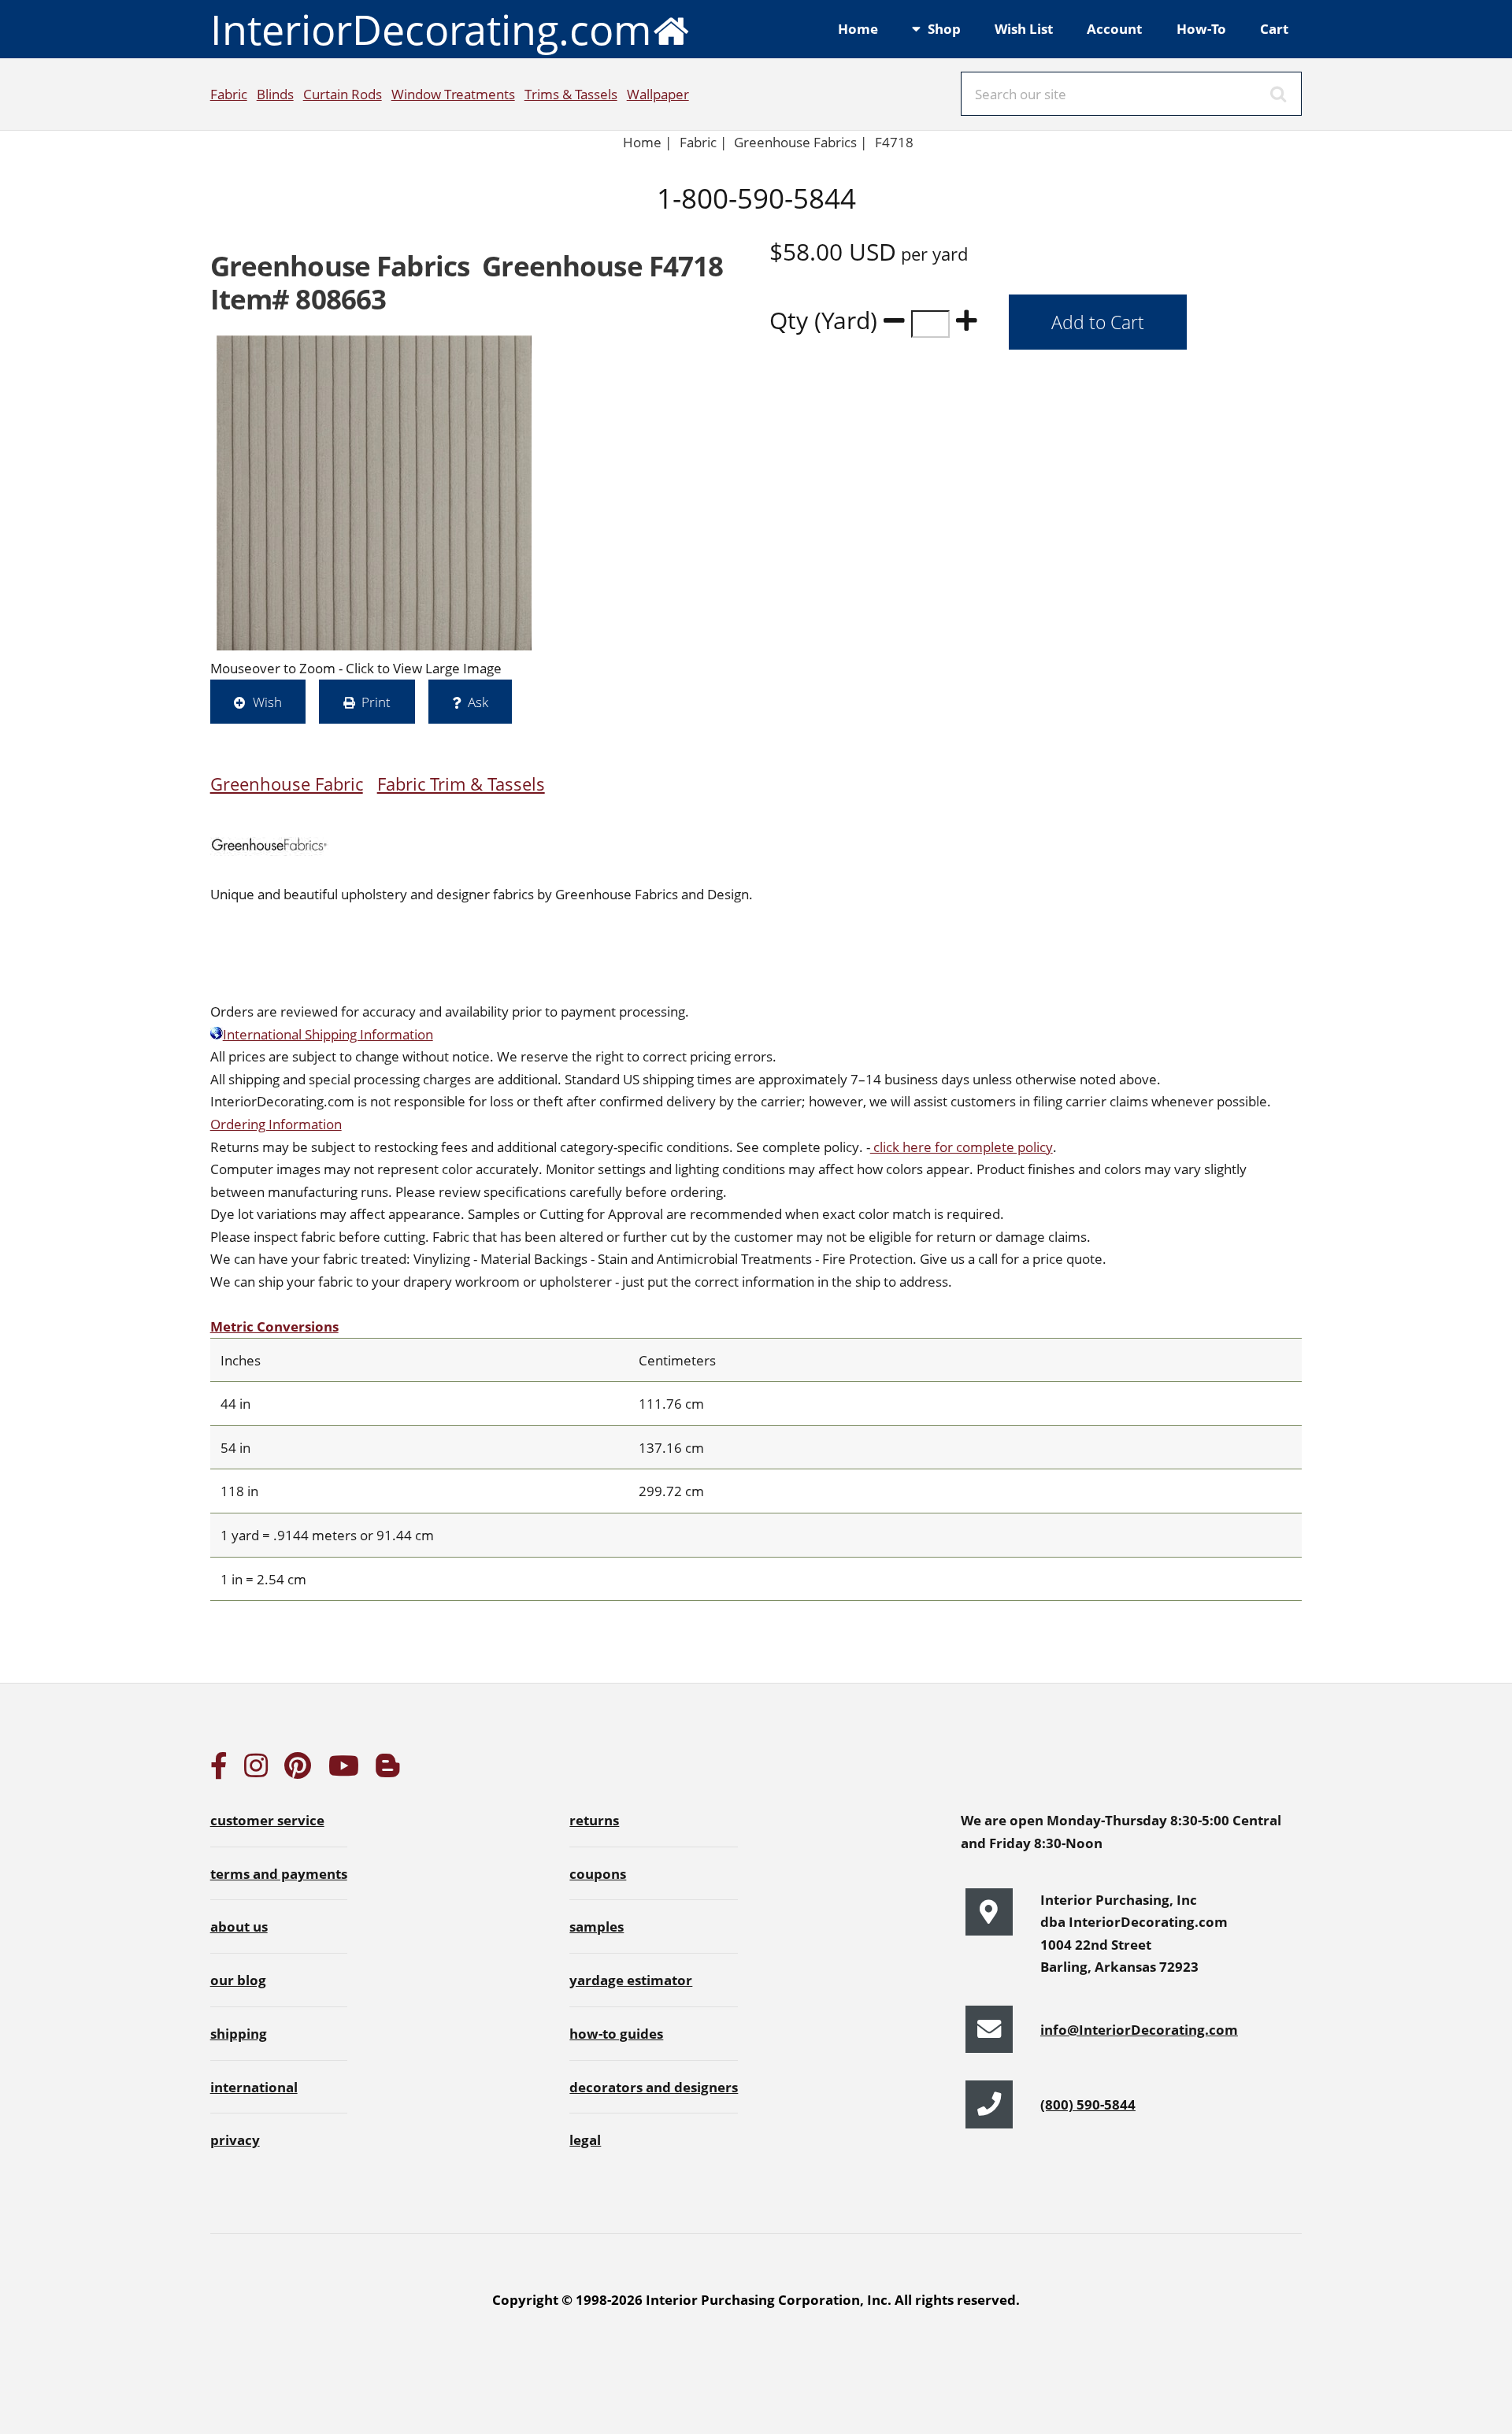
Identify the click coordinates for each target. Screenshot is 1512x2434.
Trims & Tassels (571, 94)
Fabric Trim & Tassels (461, 784)
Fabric (229, 94)
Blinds (275, 94)
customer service (267, 1820)
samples (597, 1926)
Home (858, 28)
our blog (238, 1980)
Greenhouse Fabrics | (800, 142)
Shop (944, 28)
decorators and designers (654, 2087)
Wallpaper (658, 94)
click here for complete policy (962, 1147)
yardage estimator (631, 1980)
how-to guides (616, 2033)
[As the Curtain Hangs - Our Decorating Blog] (387, 1770)
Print (376, 702)
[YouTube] (344, 1770)
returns (594, 1820)
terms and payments (279, 1873)
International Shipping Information (328, 1034)
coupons (598, 1873)
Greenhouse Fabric (287, 784)
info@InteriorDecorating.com (1139, 2029)
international (254, 2087)
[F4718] (374, 493)
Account (1114, 28)
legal (585, 2139)
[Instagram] (256, 1770)
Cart (1274, 28)
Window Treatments (453, 94)
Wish (267, 702)
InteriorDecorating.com (431, 29)
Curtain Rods (343, 94)
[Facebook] (219, 1770)
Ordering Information (276, 1124)
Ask (478, 702)
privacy (235, 2139)
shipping (239, 2033)
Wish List (1024, 28)
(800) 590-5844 (1088, 2104)
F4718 (896, 142)
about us (239, 1926)
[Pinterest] (298, 1770)
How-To (1201, 28)
